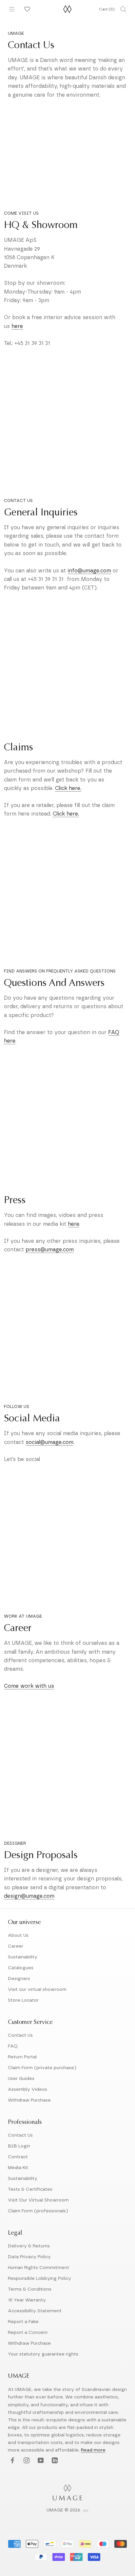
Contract (18, 2157)
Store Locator (23, 2000)
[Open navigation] (12, 9)
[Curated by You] (26, 9)
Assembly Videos (28, 2089)
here (17, 326)
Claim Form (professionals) (38, 2211)
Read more (93, 2450)
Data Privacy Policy (29, 2257)
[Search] (123, 9)
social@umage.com (49, 1442)
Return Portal (22, 2057)
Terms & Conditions (30, 2289)
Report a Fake (23, 2322)
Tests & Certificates (30, 2189)
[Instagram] (26, 2461)
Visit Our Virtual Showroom (38, 2200)
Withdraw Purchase (29, 2100)
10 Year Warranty (27, 2300)
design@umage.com (29, 1896)
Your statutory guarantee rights (43, 2354)
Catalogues (21, 1968)
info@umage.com (89, 571)
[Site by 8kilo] (86, 2511)
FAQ (13, 2046)
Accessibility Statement (35, 2311)
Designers (19, 1979)
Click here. (68, 788)
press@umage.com (50, 1250)
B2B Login (19, 2146)
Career (16, 1946)
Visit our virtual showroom (37, 1990)
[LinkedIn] (54, 2461)
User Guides (21, 2079)
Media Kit (18, 2168)
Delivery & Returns (29, 2246)
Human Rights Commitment (39, 2268)
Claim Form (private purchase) (42, 2068)
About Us (18, 1935)
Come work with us (29, 1686)
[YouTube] (40, 2461)
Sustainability (23, 1957)
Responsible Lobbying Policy (39, 2278)
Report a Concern (28, 2333)
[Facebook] (12, 2461)
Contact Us (20, 2035)
